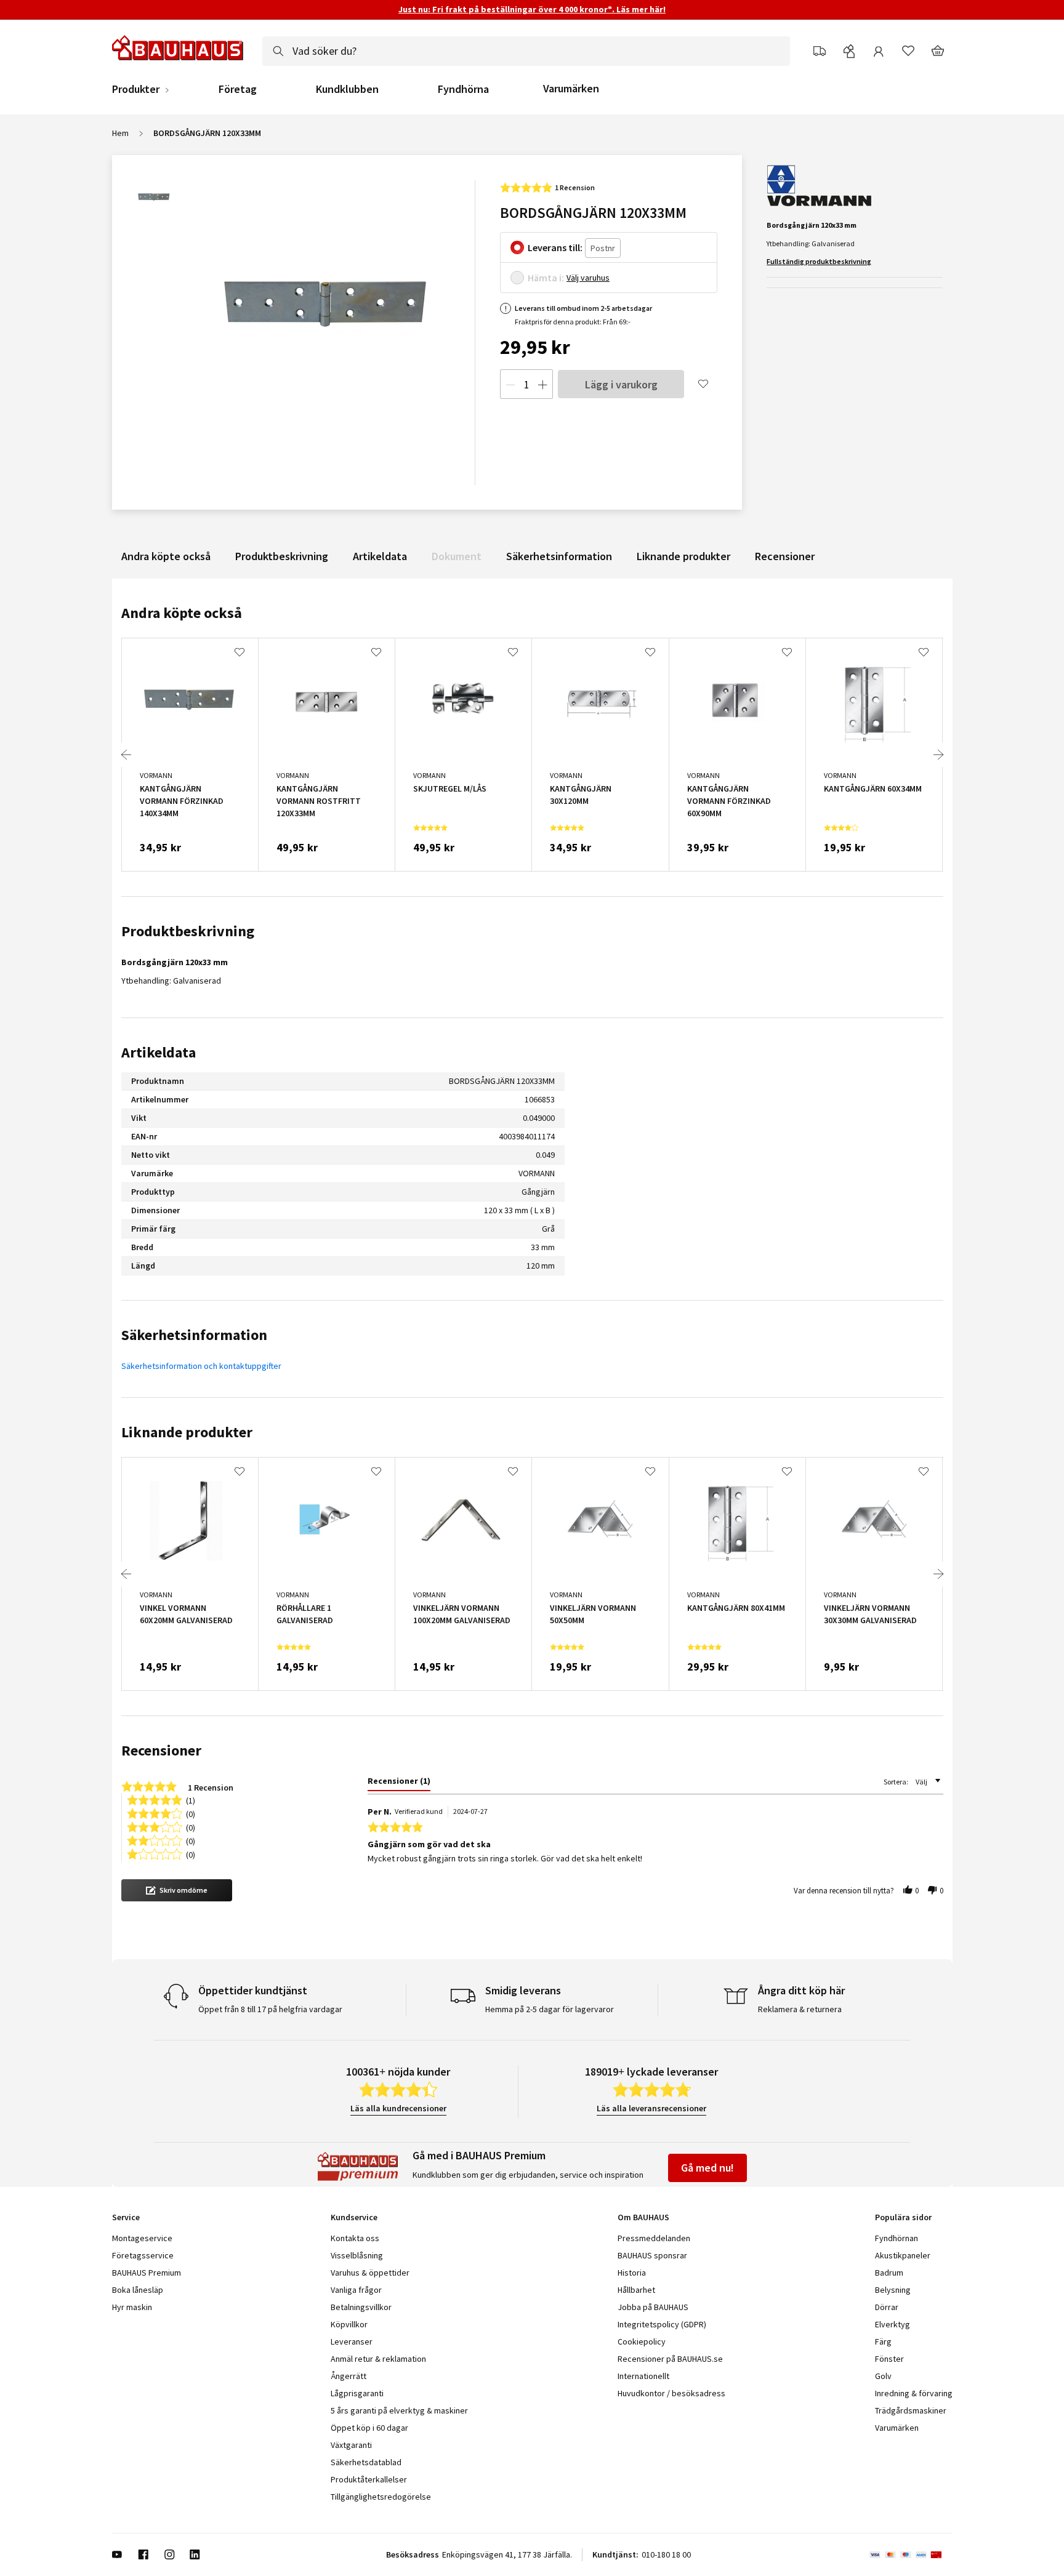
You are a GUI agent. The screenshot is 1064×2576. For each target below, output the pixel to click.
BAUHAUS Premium (147, 2273)
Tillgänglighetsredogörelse (381, 2497)
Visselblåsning (357, 2255)
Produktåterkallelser (369, 2479)
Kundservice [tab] (354, 2217)
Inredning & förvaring (914, 2393)
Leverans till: (555, 247)
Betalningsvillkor (361, 2307)
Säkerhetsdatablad (366, 2462)
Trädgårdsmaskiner (911, 2410)
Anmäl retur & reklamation (378, 2359)
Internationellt (643, 2376)
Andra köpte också (166, 556)
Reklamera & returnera (800, 2009)
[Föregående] (126, 755)
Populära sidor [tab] (903, 2217)
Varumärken (571, 88)
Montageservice (142, 2238)
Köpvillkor (349, 2324)
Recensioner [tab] (161, 1750)
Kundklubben (347, 89)
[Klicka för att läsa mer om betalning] (911, 2554)
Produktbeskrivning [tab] (188, 931)
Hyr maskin (132, 2307)
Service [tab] (126, 2217)
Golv (883, 2376)
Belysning (893, 2290)
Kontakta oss (355, 2238)
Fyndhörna (463, 89)
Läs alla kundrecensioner (398, 2108)
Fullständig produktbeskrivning (819, 261)
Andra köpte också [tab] (182, 613)
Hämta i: (546, 278)
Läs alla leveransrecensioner (651, 2108)
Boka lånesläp (138, 2290)
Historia (632, 2273)
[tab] (399, 1783)
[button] (177, 1890)
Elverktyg (893, 2324)
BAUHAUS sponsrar (652, 2255)
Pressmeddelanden (654, 2238)
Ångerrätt (349, 2376)
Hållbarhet (636, 2290)
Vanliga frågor (356, 2290)
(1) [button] (191, 1800)
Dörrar (887, 2307)
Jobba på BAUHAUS (653, 2307)
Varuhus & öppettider (370, 2273)
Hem (120, 133)
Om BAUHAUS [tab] (643, 2217)
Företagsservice (143, 2255)
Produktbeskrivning (282, 556)
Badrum (889, 2273)
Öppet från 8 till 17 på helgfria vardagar (270, 2009)
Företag (238, 89)
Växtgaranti (351, 2445)
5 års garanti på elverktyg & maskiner (399, 2410)
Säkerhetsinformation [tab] (194, 1335)
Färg (883, 2341)
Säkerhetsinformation (559, 556)
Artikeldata (380, 556)
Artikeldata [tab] (159, 1052)
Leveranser (352, 2341)
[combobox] (526, 51)
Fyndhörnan (897, 2238)
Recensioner (785, 556)
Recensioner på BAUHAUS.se (670, 2359)
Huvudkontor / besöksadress (671, 2393)
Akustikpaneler (903, 2255)
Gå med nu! (707, 2168)
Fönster (889, 2359)
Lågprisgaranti (357, 2393)
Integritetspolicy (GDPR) (662, 2324)
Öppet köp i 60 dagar (369, 2428)
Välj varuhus (588, 278)
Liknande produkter (683, 556)
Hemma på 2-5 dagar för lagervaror (550, 2009)
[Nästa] (938, 755)
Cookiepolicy (642, 2341)
